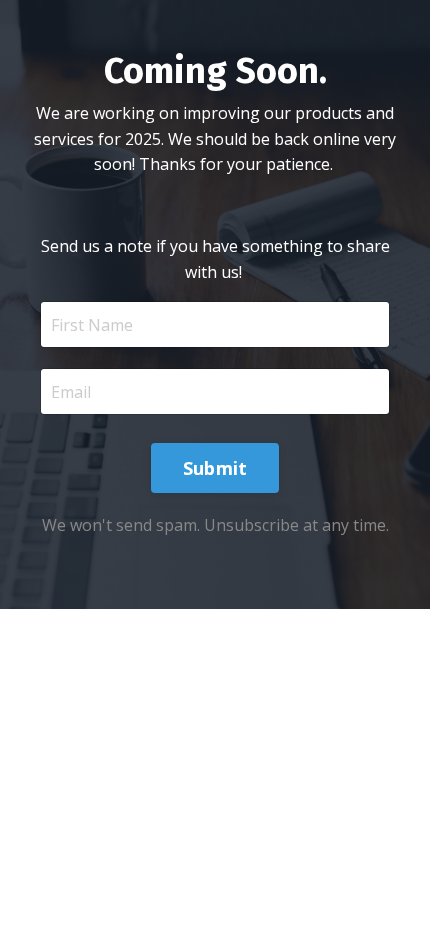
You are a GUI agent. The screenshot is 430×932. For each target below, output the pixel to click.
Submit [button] (215, 468)
